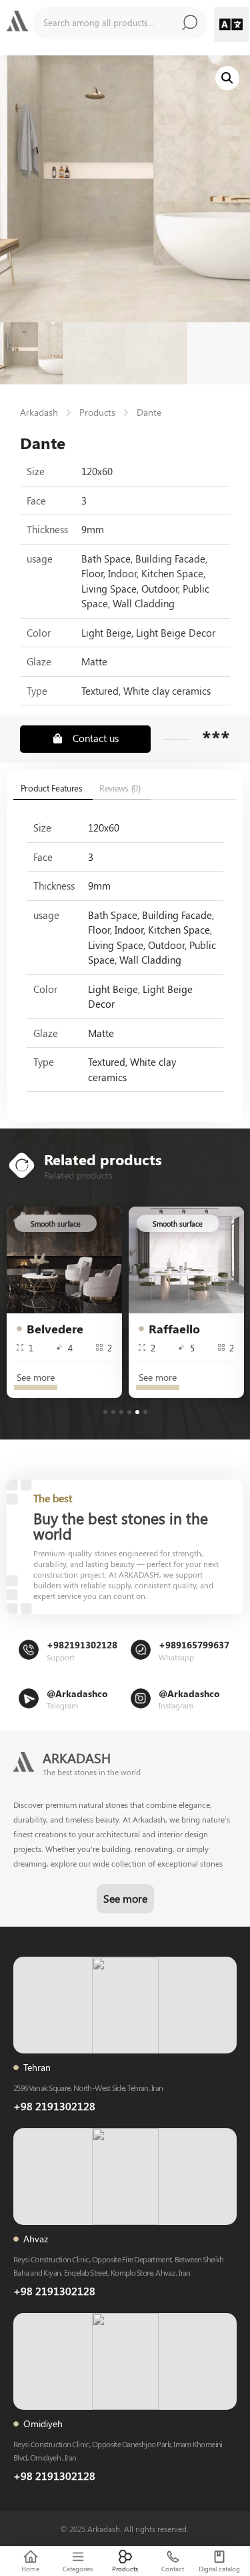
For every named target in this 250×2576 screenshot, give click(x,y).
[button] (232, 24)
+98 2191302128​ (54, 2291)
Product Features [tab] (52, 788)
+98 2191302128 (54, 2106)
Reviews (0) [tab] (120, 788)
